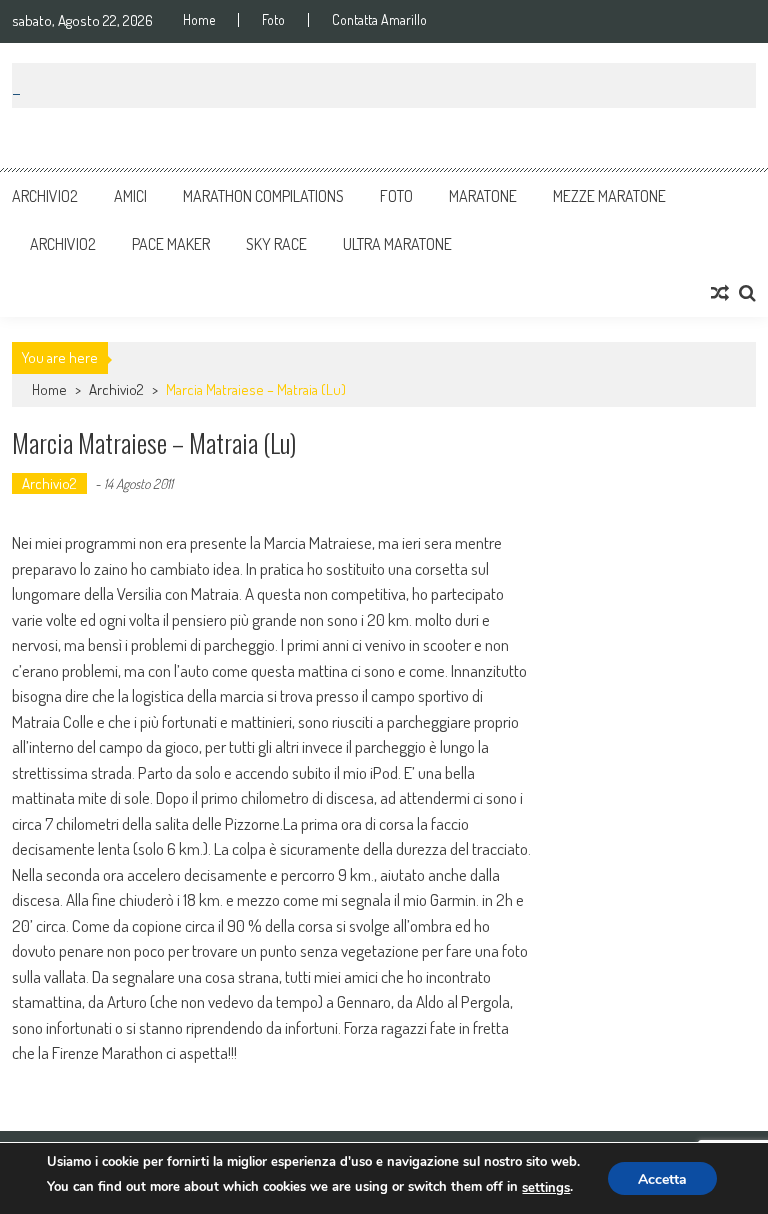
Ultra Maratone (397, 244)
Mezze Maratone (609, 196)
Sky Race (276, 244)
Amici (130, 196)
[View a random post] (720, 293)
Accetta (662, 1179)
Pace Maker (171, 244)
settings (546, 1188)
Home (199, 20)
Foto (273, 20)
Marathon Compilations (263, 196)
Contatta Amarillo (379, 20)
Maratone (483, 196)
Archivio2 (45, 196)
